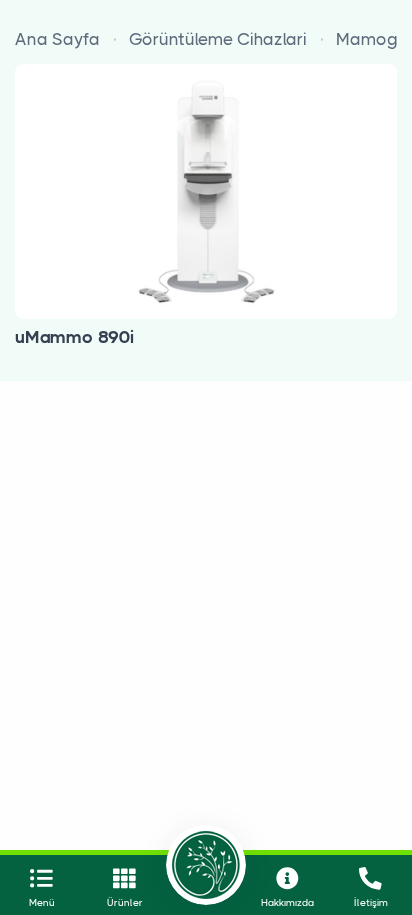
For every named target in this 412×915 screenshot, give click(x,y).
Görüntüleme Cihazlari (218, 39)
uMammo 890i (75, 337)
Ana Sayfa (57, 39)
